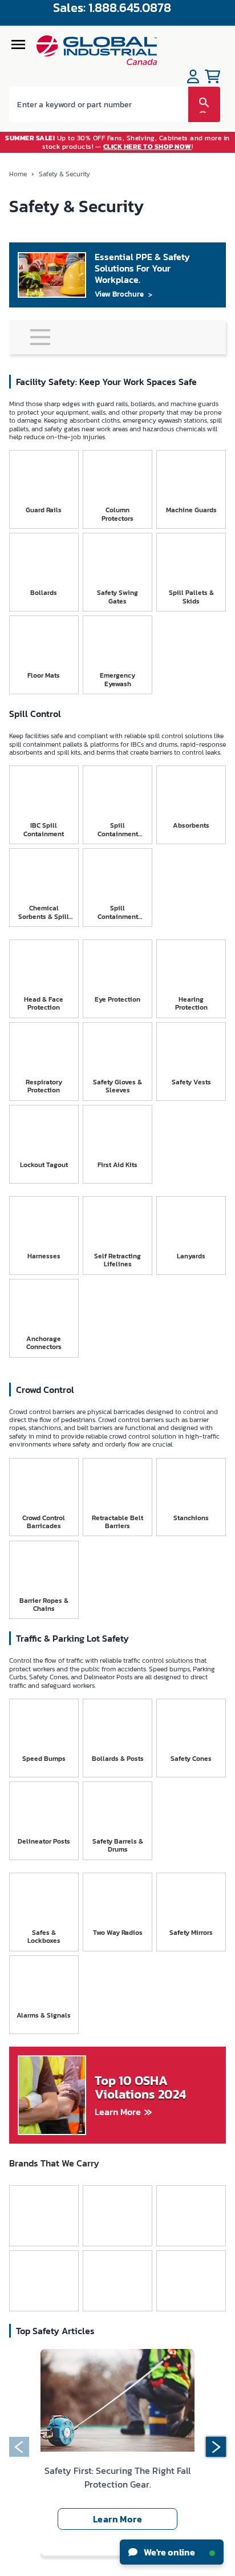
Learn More (118, 2112)
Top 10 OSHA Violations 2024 (140, 2088)
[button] (19, 2447)
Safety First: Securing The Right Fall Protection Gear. (117, 2477)
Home (18, 174)
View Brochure (119, 294)
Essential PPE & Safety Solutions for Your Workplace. (142, 268)
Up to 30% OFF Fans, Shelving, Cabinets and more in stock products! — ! (117, 142)
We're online (169, 2552)
